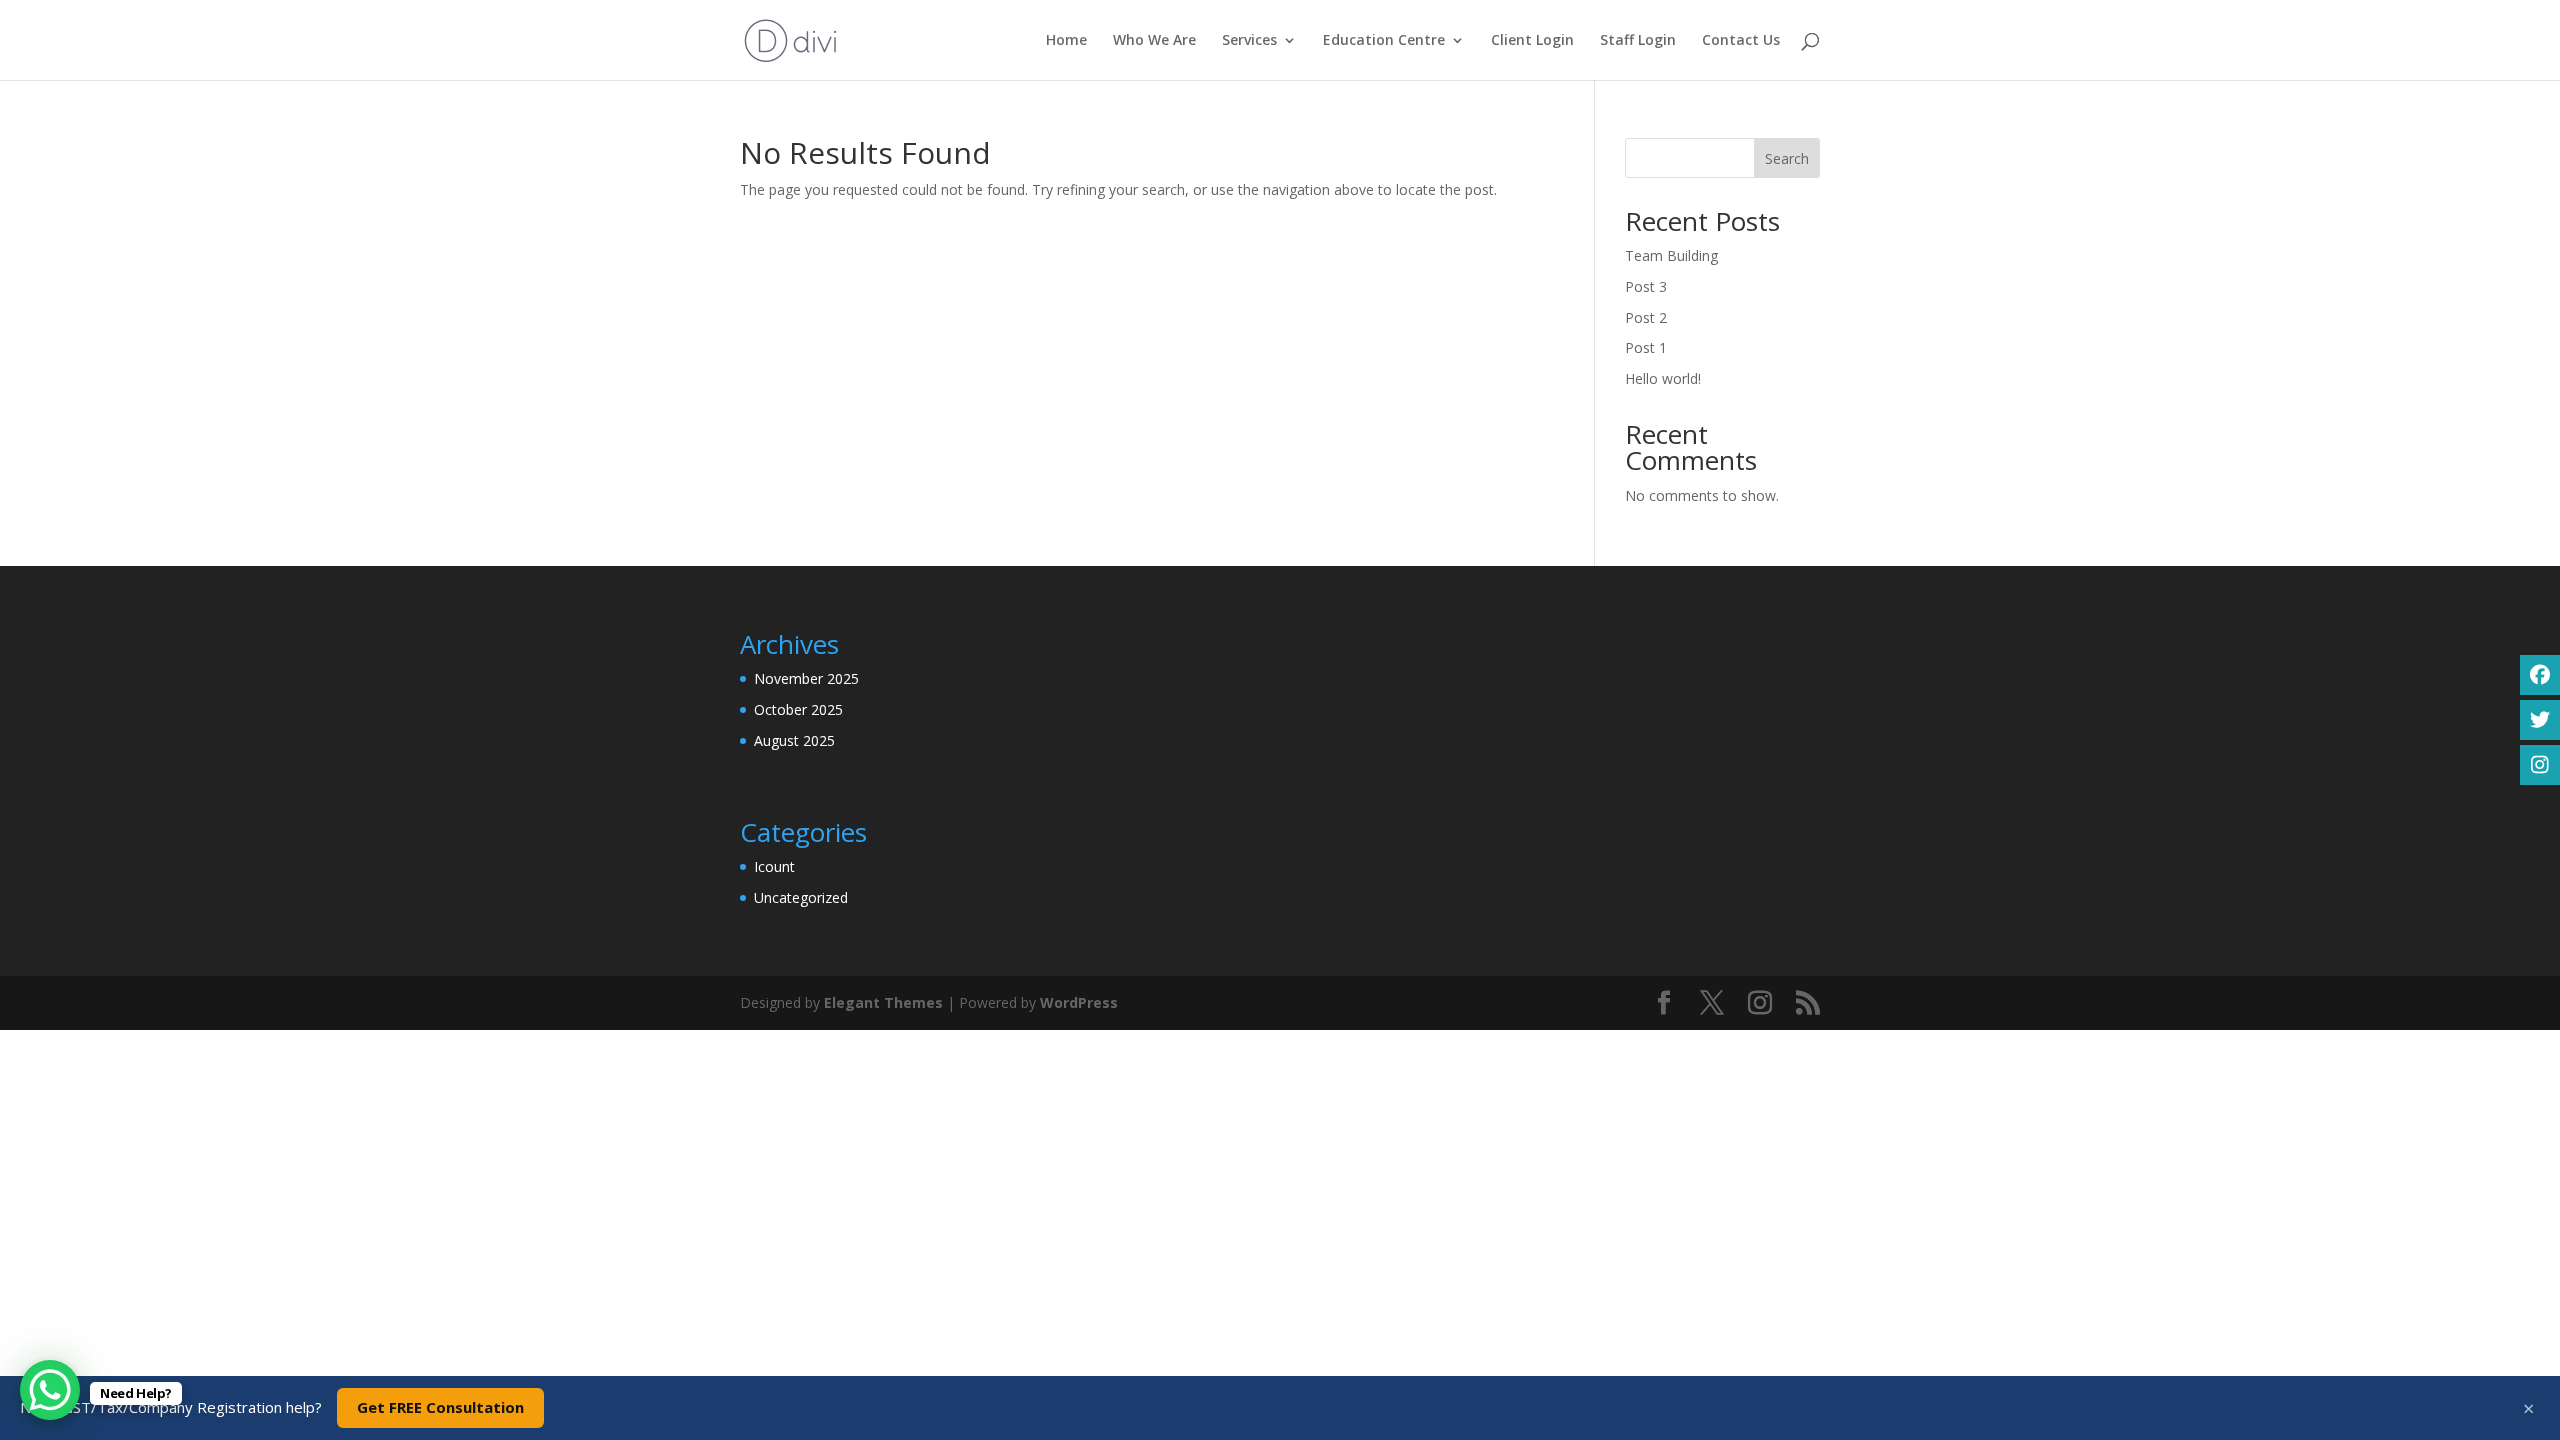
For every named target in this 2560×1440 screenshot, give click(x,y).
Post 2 (1646, 317)
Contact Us (1741, 41)
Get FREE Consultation (440, 1407)
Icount (774, 866)
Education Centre (1384, 41)
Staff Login (1638, 41)
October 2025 (798, 709)
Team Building (1671, 255)
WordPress (1079, 1002)
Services (1249, 41)
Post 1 (1646, 347)
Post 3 (1646, 286)
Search (1787, 158)
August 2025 (794, 740)
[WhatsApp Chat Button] (50, 1390)
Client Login (1532, 41)
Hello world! (1663, 378)
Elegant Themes (883, 1002)
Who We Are (1154, 41)
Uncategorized (801, 897)
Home (1066, 41)
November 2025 (806, 678)
